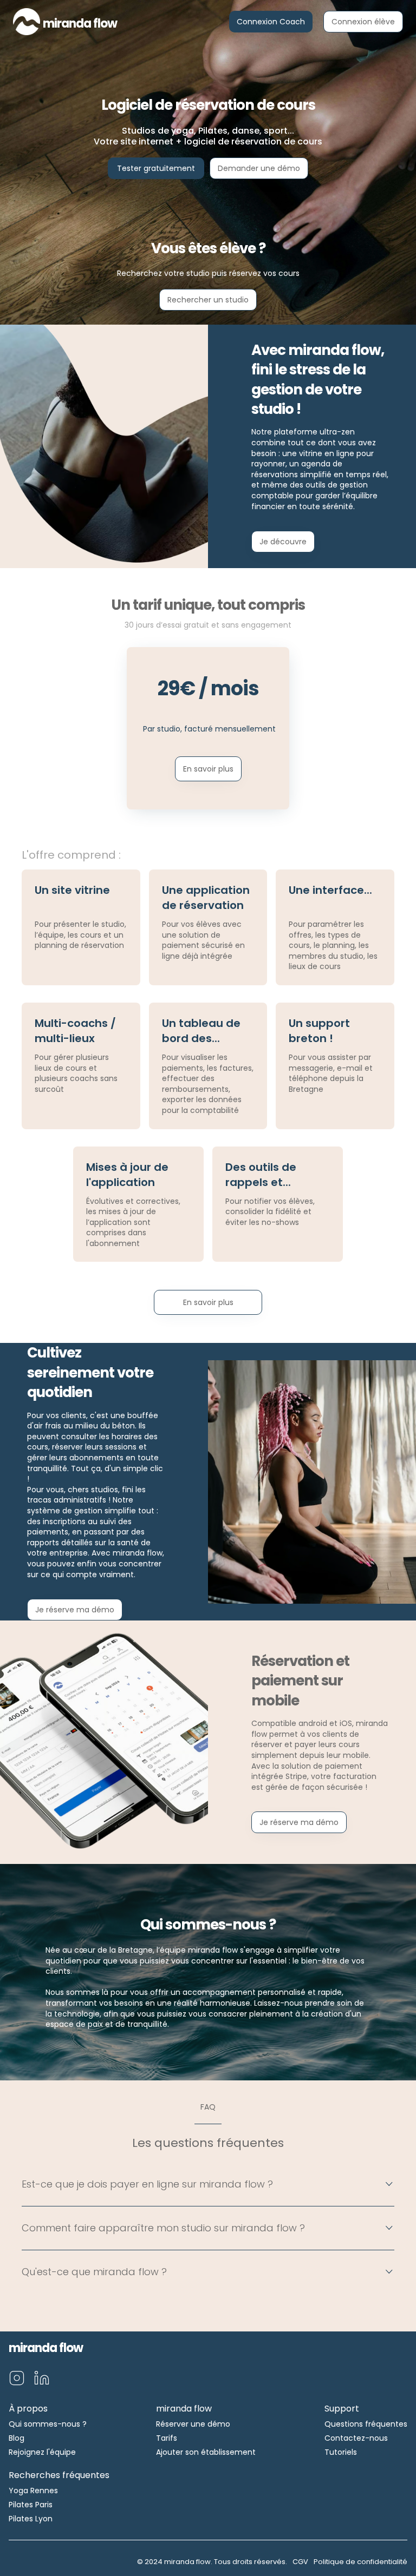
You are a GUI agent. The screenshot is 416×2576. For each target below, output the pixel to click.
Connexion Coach (271, 22)
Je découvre (283, 542)
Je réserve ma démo (75, 1610)
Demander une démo (259, 168)
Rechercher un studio (208, 300)
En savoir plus (208, 769)
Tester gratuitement (156, 168)
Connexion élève (363, 22)
